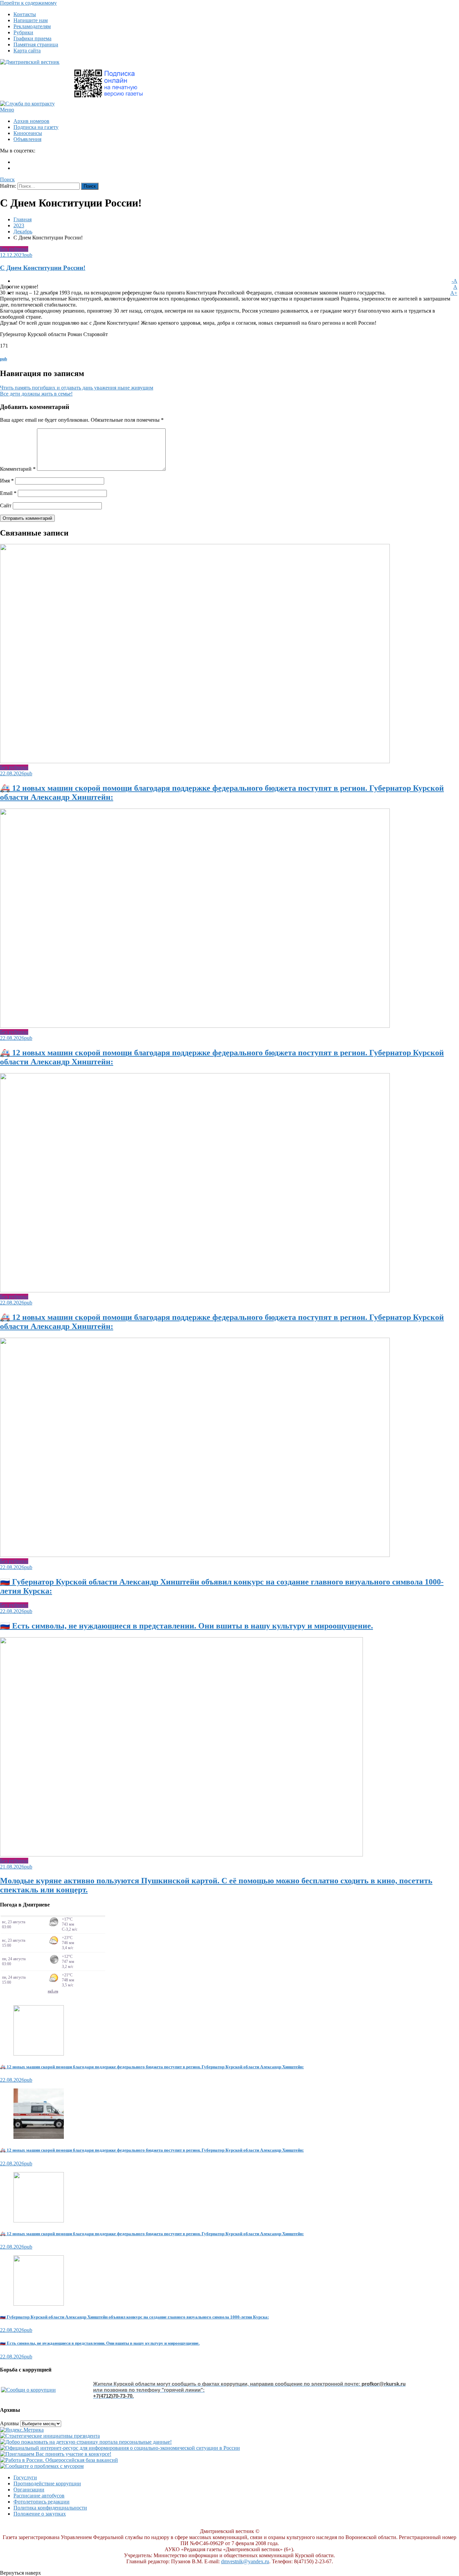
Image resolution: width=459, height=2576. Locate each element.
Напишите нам (31, 20)
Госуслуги (25, 2477)
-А (454, 281)
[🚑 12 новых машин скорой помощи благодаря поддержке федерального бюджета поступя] (229, 2031)
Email (8, 493)
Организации (29, 2490)
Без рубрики (14, 249)
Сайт (6, 505)
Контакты (25, 14)
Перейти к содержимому (28, 3)
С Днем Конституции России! (43, 268)
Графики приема (32, 38)
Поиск (7, 179)
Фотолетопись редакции (41, 2502)
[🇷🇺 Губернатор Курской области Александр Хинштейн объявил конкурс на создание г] (229, 2281)
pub (28, 255)
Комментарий (18, 469)
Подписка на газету (36, 127)
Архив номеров (31, 121)
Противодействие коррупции (47, 2483)
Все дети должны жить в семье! (36, 394)
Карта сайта (27, 51)
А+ (454, 293)
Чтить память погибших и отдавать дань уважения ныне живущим (77, 388)
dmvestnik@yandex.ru (245, 2561)
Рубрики (23, 32)
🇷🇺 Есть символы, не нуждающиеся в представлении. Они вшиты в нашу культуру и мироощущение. (186, 1626)
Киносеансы (28, 133)
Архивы (9, 2423)
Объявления (27, 139)
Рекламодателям (32, 26)
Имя (7, 481)
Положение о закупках (40, 2514)
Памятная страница (36, 44)
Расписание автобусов (39, 2496)
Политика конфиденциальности (50, 2508)
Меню (7, 110)
